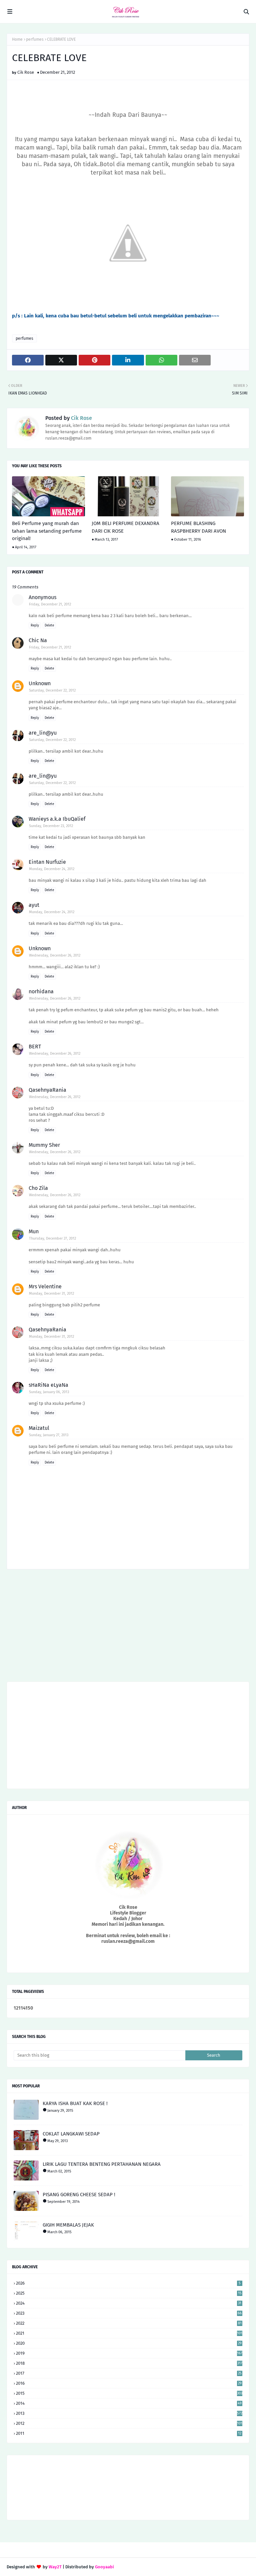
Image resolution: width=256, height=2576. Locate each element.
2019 (129, 2353)
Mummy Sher (44, 1145)
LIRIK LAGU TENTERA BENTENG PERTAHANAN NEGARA (102, 2164)
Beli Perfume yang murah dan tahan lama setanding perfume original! (47, 531)
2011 (129, 2433)
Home (17, 39)
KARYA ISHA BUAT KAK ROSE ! (75, 2103)
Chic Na (38, 640)
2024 (129, 2303)
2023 (129, 2313)
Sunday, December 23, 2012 (51, 826)
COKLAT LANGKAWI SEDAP (71, 2134)
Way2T (55, 2567)
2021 (129, 2333)
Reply (35, 625)
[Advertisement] (128, 1628)
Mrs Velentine (45, 1286)
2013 (129, 2413)
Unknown (40, 683)
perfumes (35, 39)
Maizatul (39, 1428)
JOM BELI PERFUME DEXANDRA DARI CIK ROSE (125, 527)
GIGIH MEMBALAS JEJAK (68, 2225)
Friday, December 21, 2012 (50, 604)
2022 (129, 2323)
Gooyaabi (104, 2567)
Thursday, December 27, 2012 (52, 1238)
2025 (129, 2293)
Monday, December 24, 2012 (52, 869)
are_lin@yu (43, 733)
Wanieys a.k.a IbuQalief (57, 819)
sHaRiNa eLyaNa (48, 1385)
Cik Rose (26, 72)
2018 (129, 2363)
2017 (129, 2373)
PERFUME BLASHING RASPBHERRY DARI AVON (198, 527)
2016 (129, 2383)
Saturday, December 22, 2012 (52, 690)
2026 (128, 2283)
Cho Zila (38, 1188)
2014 (129, 2403)
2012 (129, 2423)
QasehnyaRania (47, 1090)
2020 (129, 2343)
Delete (49, 625)
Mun (34, 1231)
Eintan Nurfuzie (47, 862)
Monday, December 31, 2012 (51, 1294)
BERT (35, 1047)
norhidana (41, 991)
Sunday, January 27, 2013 (49, 1435)
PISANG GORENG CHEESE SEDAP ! (79, 2195)
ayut (34, 905)
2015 (129, 2393)
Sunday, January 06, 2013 (49, 1392)
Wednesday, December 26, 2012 (55, 955)
